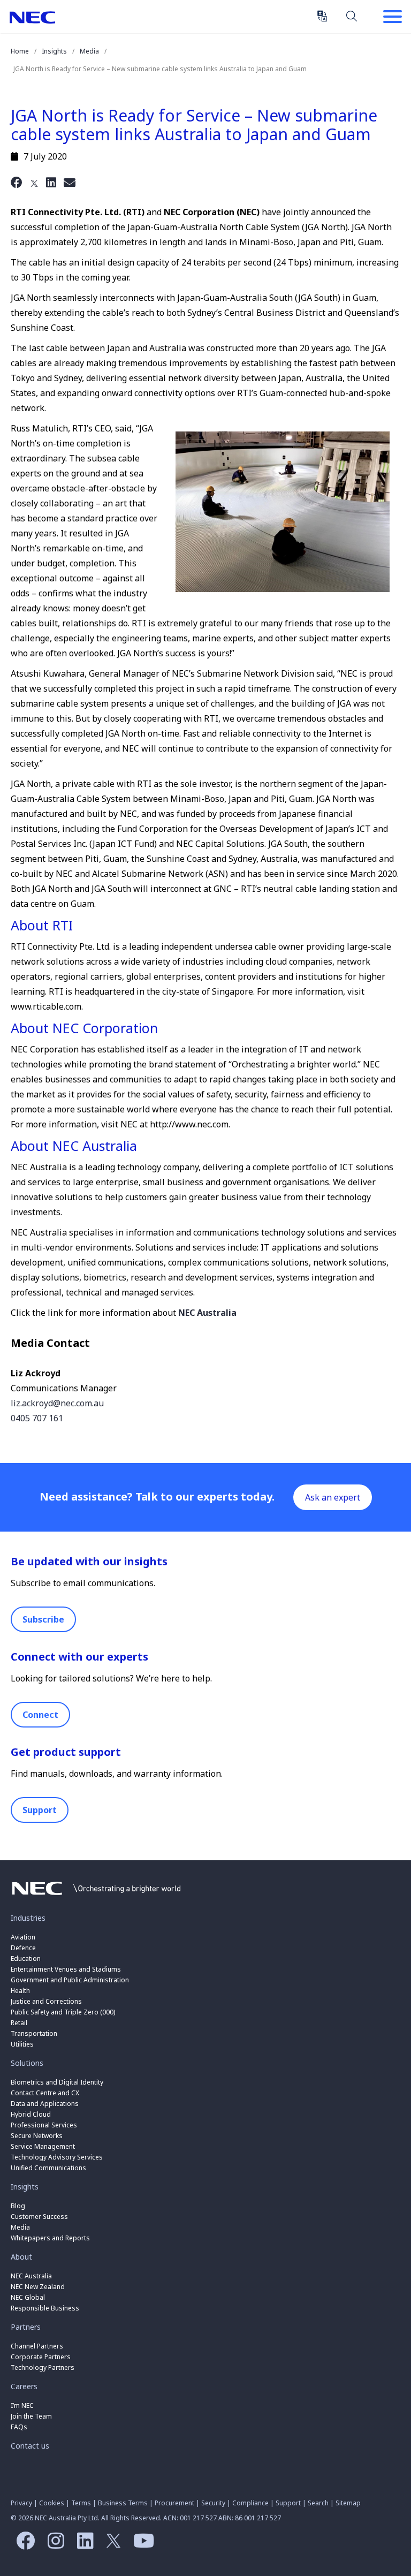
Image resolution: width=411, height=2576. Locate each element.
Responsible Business (45, 2308)
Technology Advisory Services (57, 2157)
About (21, 2257)
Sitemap (348, 2503)
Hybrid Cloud (31, 2114)
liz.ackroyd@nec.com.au (57, 1403)
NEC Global (28, 2297)
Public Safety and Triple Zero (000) (63, 2012)
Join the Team (31, 2416)
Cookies (52, 2503)
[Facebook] (17, 182)
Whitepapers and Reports (50, 2238)
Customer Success (40, 2217)
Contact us (30, 2446)
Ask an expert (333, 1497)
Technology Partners (43, 2367)
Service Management (43, 2146)
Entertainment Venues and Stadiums (66, 1969)
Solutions (27, 2063)
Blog (18, 2206)
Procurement (174, 2503)
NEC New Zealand (38, 2287)
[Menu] (392, 18)
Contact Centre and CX (45, 2093)
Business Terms (123, 2503)
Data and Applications (45, 2104)
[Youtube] (141, 2544)
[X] (34, 182)
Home (20, 51)
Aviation (23, 1937)
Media (89, 51)
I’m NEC (22, 2405)
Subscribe (43, 1619)
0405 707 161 (37, 1418)
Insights (54, 51)
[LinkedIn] (51, 182)
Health (20, 1991)
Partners (26, 2327)
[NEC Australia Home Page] (96, 1898)
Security (213, 2503)
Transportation (34, 2033)
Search (352, 16)
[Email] (70, 182)
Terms (81, 2503)
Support (40, 1810)
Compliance (250, 2503)
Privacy (21, 2503)
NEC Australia (32, 17)
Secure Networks (37, 2136)
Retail (19, 2023)
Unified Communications (48, 2168)
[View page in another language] (322, 16)
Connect (40, 1715)
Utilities (22, 2044)
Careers (24, 2386)
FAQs (19, 2427)
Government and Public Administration (70, 1980)
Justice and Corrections (46, 2001)
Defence (23, 1948)
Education (26, 1958)
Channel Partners (37, 2346)
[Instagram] (53, 2544)
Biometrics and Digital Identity (57, 2082)
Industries (28, 1918)
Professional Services (44, 2125)
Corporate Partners (41, 2357)
